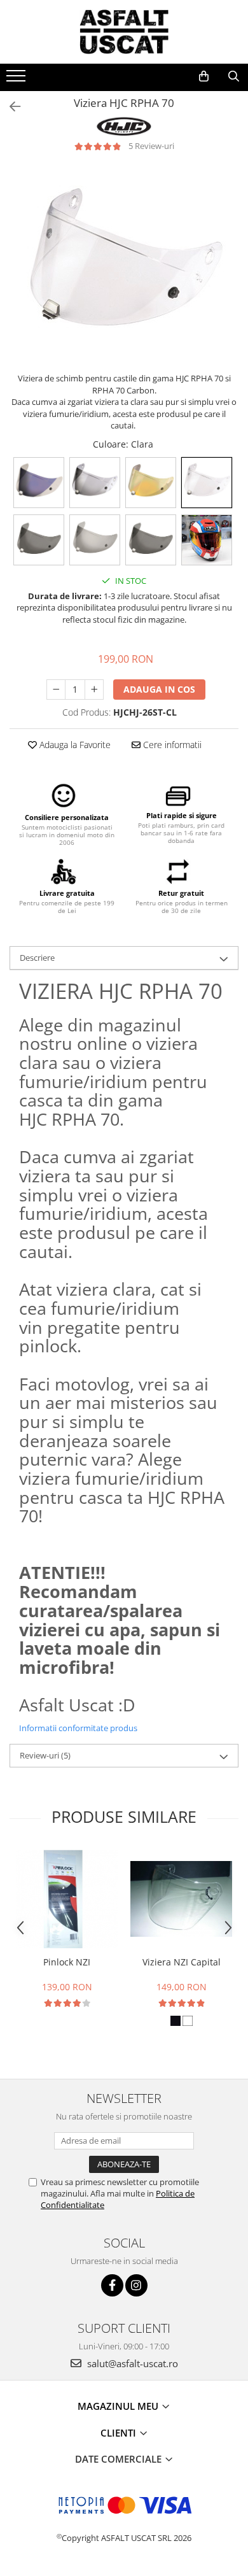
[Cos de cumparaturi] (204, 76)
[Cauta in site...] (234, 76)
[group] (124, 269)
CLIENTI (120, 2433)
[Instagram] (136, 2285)
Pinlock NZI (67, 1962)
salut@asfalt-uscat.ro (131, 2363)
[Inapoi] (10, 107)
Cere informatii (171, 745)
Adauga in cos (159, 689)
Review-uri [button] (45, 1755)
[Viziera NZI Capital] (181, 1899)
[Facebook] (112, 2285)
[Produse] (17, 80)
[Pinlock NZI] (67, 1899)
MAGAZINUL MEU (119, 2406)
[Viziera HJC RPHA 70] (124, 269)
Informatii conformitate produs (78, 1728)
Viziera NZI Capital (182, 1962)
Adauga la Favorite (74, 745)
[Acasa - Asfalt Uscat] (124, 32)
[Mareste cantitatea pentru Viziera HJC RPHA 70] (94, 690)
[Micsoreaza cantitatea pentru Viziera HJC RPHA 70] (56, 690)
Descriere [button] (37, 958)
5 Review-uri (151, 146)
